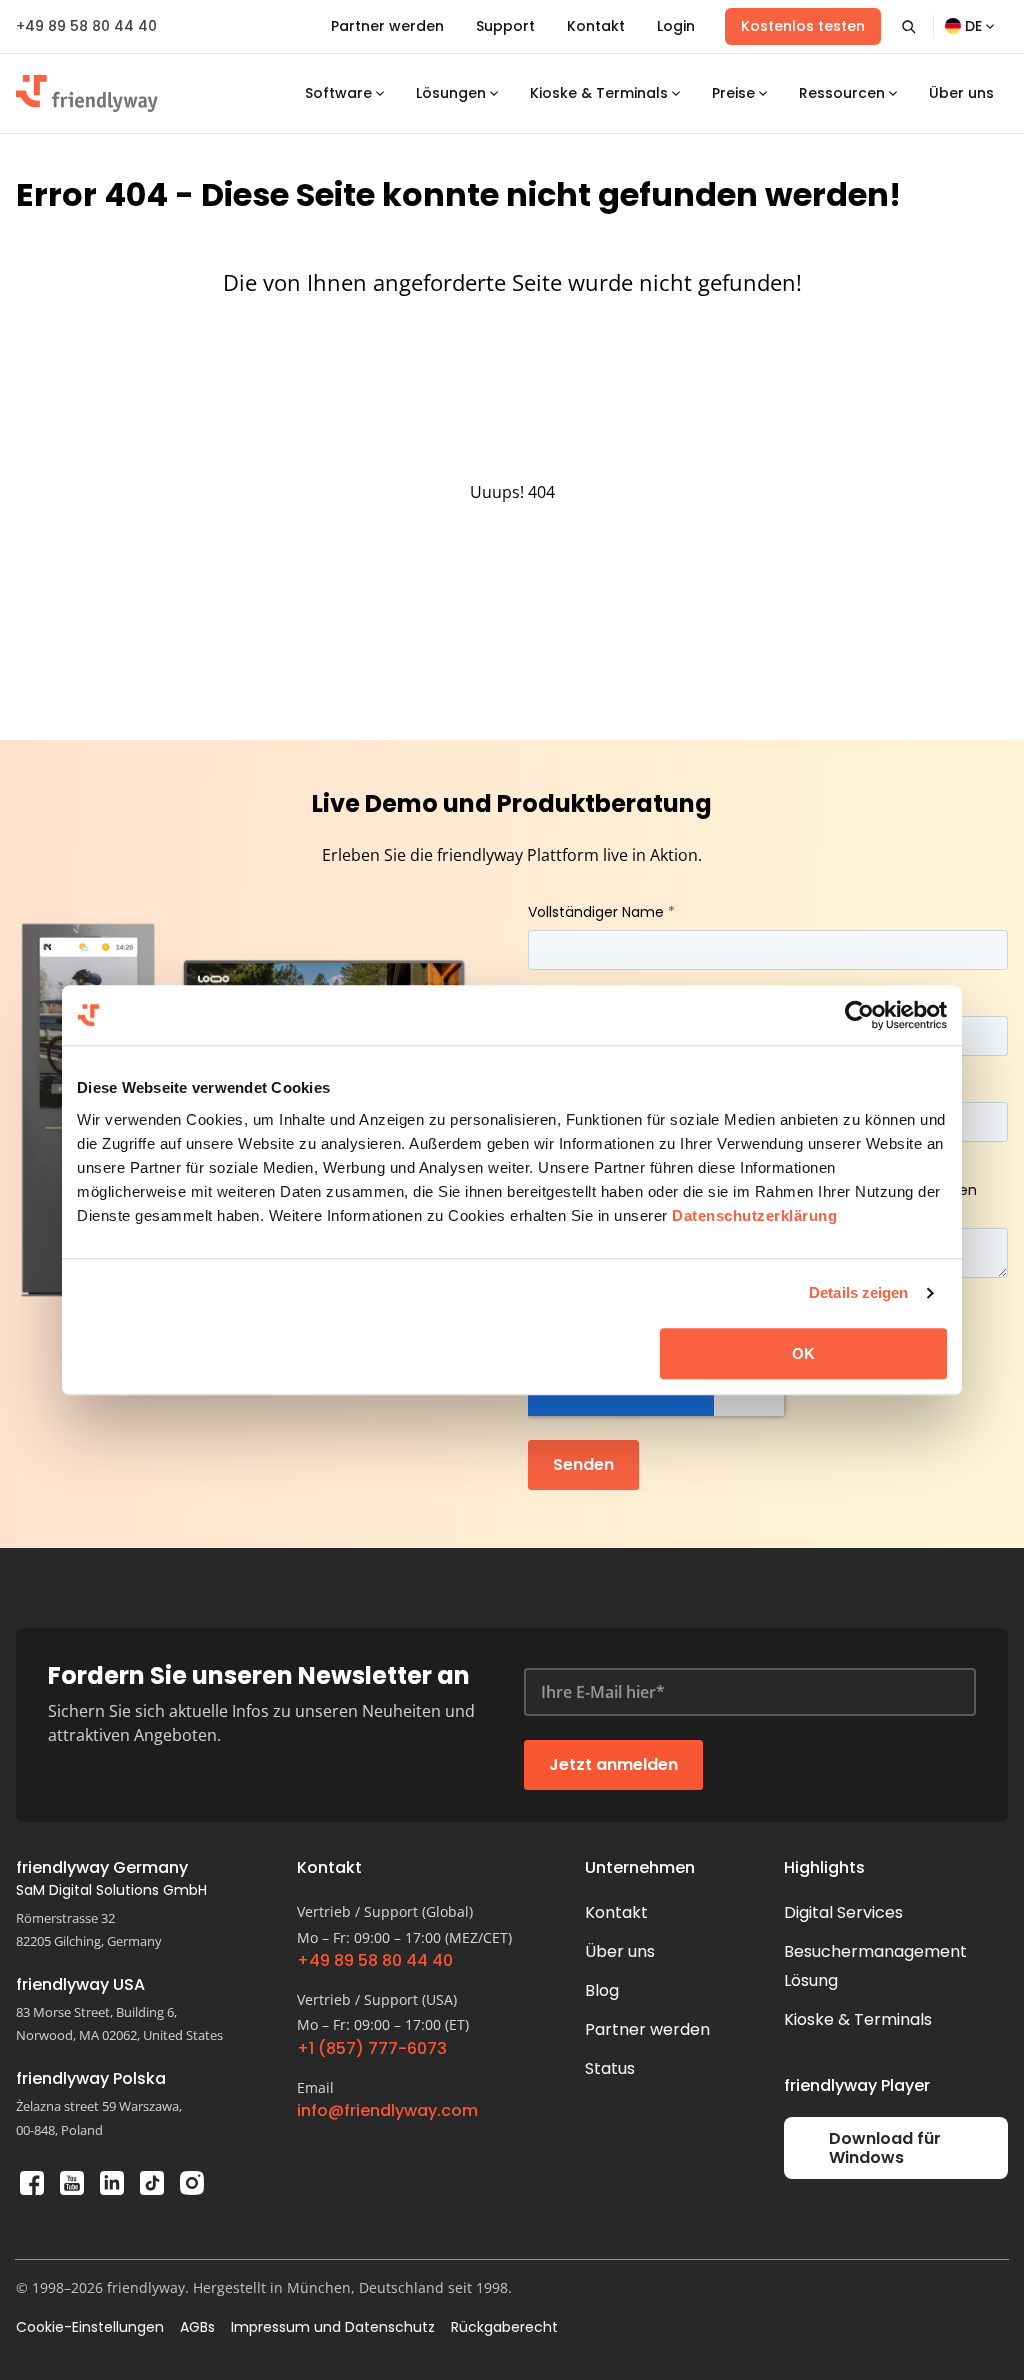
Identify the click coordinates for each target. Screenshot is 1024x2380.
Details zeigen (858, 1292)
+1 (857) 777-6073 (372, 2049)
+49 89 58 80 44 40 (86, 26)
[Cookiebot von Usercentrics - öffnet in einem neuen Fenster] (859, 1015)
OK (803, 1353)
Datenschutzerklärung (754, 1215)
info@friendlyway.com (387, 2111)
